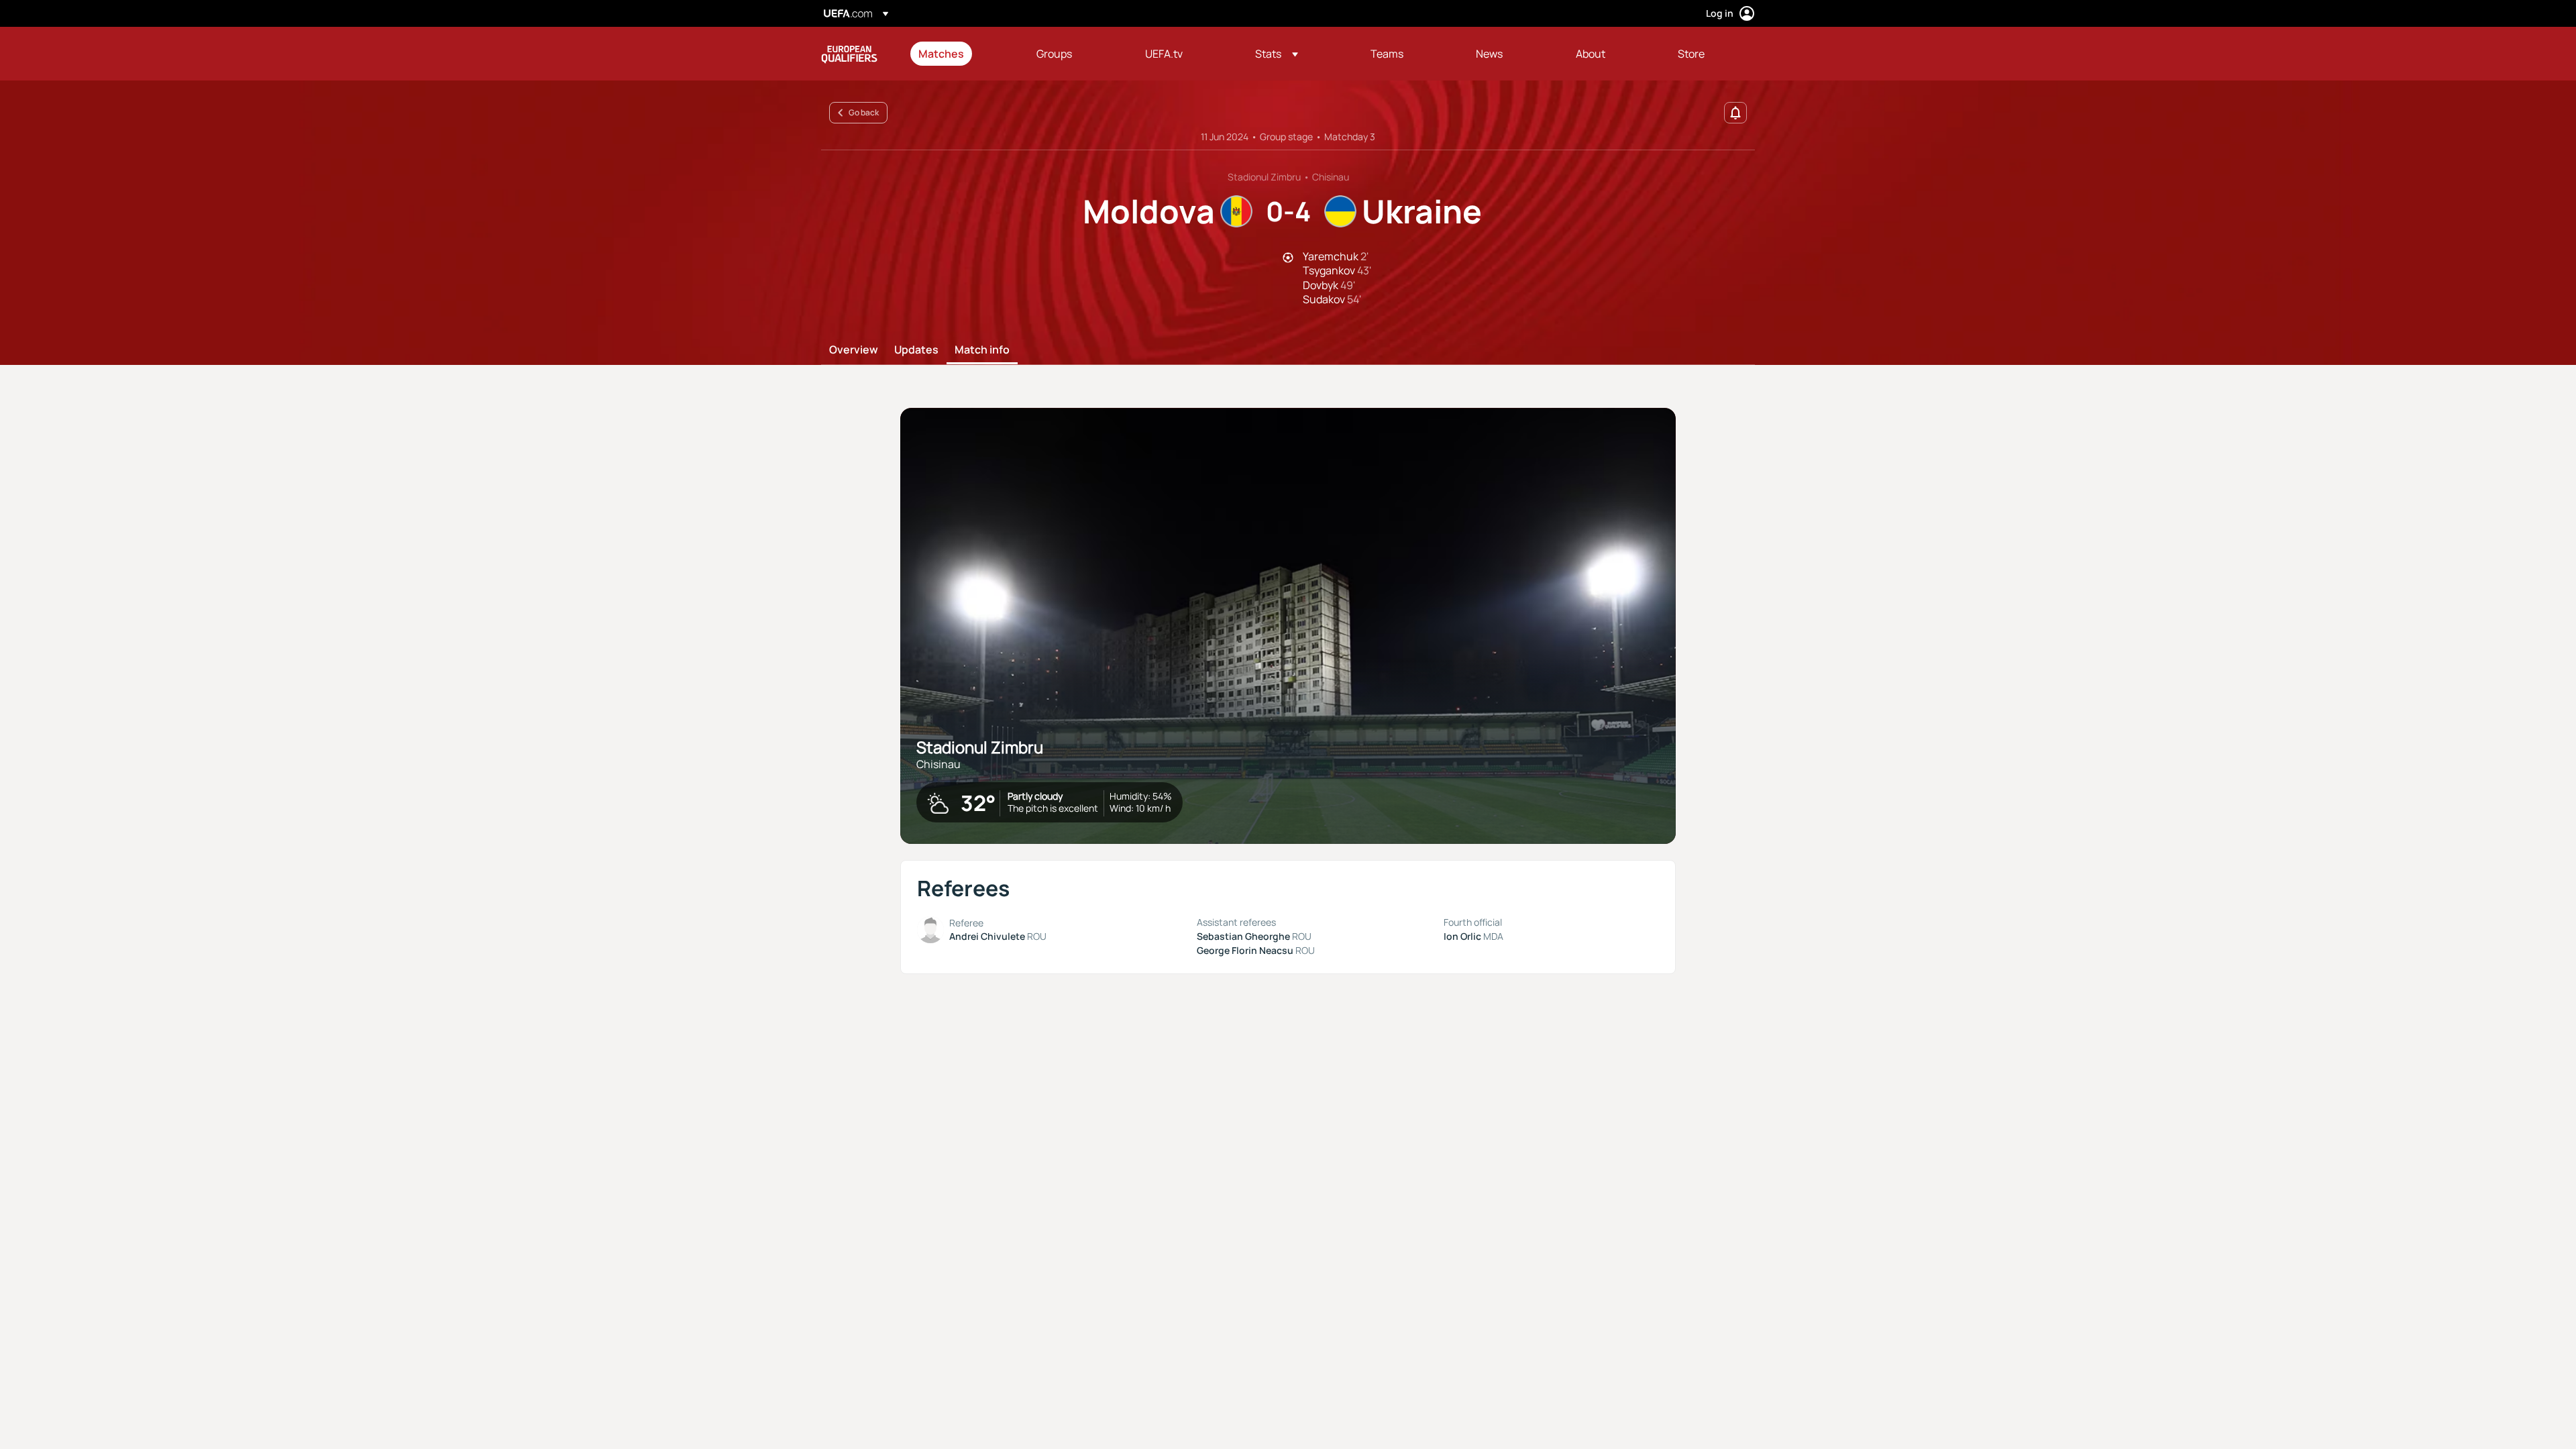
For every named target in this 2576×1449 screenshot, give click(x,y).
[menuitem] (961, 54)
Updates (916, 350)
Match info (982, 350)
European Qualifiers (849, 54)
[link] (941, 54)
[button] (1277, 54)
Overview (854, 350)
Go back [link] (864, 112)
